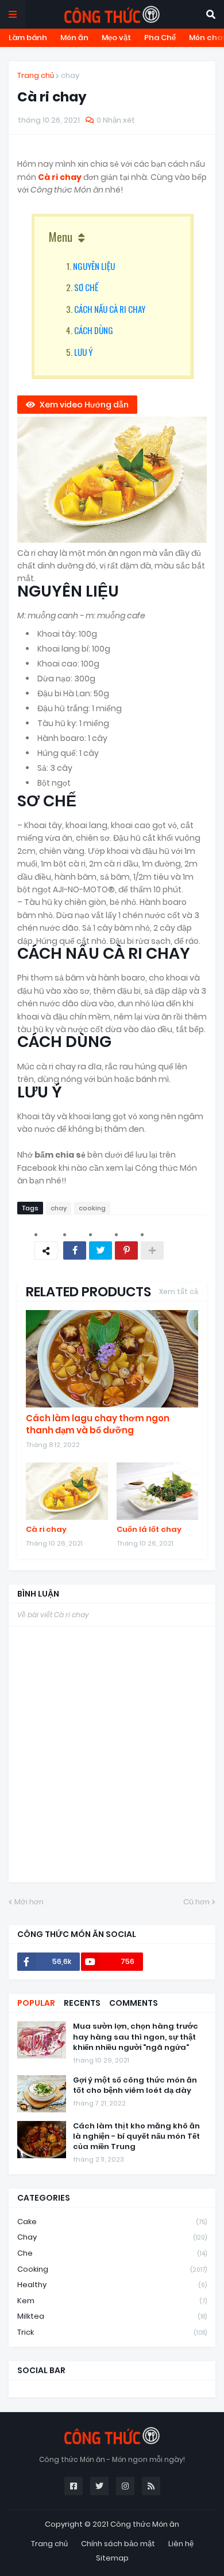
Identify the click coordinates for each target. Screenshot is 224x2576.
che (112, 2253)
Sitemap (112, 2558)
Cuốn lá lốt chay (149, 1530)
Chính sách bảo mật (118, 2544)
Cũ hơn (196, 1902)
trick (112, 2332)
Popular (36, 2003)
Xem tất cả (179, 1291)
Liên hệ (181, 2544)
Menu (61, 237)
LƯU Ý (83, 352)
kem (112, 2301)
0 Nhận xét (116, 120)
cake (112, 2222)
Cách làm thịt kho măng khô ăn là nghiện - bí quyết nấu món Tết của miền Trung (136, 2136)
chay (70, 75)
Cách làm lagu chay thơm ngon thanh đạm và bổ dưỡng (98, 1424)
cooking (92, 1208)
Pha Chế (160, 38)
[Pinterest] (126, 1250)
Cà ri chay (61, 177)
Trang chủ (36, 75)
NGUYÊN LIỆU (94, 266)
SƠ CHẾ (86, 287)
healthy (112, 2285)
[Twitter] (101, 1250)
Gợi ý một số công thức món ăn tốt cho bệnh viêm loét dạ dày (135, 2085)
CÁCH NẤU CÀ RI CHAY (110, 309)
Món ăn (74, 38)
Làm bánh (28, 38)
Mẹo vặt (116, 38)
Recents (82, 2003)
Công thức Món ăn (145, 2524)
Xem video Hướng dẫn (84, 405)
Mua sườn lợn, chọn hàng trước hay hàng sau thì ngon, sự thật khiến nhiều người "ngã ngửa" (136, 2037)
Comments (134, 2003)
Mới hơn (29, 1902)
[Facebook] (75, 1250)
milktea (112, 2316)
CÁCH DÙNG (94, 330)
